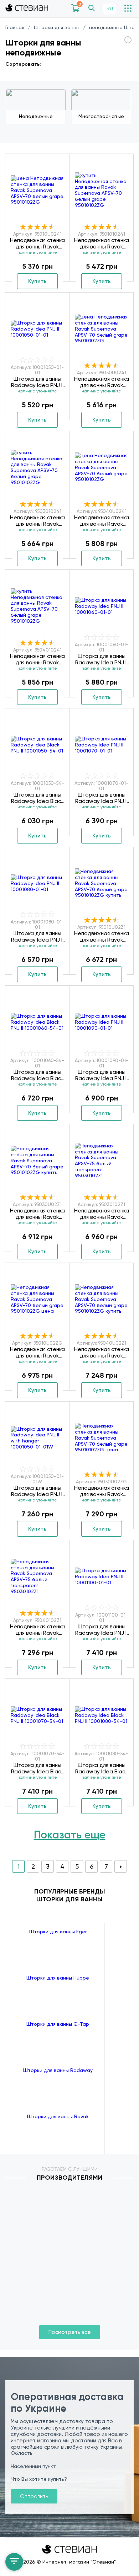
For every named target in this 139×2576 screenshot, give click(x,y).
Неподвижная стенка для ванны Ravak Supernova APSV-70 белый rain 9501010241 (102, 243)
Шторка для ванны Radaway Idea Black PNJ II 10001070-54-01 (37, 1768)
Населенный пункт (33, 2466)
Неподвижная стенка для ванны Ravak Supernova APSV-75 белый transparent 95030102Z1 (102, 1214)
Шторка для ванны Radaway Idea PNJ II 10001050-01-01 (37, 382)
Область (22, 2453)
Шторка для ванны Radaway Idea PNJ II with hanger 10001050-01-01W (37, 1491)
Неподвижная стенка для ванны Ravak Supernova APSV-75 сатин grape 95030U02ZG (102, 1491)
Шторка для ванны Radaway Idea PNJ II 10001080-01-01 (37, 937)
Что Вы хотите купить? (39, 2479)
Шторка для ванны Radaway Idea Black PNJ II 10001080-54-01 (101, 1768)
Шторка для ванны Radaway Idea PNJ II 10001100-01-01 (101, 1630)
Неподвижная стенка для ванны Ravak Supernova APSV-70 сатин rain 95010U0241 (37, 243)
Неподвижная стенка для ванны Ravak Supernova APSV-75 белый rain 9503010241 (37, 521)
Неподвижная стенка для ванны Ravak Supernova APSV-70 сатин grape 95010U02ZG (37, 1353)
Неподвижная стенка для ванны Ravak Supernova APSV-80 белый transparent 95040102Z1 (37, 1630)
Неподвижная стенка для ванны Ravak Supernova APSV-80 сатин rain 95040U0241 (102, 521)
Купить (37, 281)
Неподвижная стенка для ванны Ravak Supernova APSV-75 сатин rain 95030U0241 (102, 382)
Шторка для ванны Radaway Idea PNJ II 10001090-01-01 (101, 1075)
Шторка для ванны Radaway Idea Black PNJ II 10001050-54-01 (37, 798)
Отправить (34, 2496)
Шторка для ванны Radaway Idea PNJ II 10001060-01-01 (101, 659)
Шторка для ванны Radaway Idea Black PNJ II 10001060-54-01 (37, 1075)
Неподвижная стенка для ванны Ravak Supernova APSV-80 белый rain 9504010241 (37, 659)
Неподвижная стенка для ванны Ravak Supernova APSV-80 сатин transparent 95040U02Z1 (102, 1353)
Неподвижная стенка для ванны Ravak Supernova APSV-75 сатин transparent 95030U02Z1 (37, 1214)
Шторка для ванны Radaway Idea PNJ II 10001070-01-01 (101, 798)
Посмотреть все (70, 2332)
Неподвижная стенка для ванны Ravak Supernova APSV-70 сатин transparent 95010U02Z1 (102, 937)
